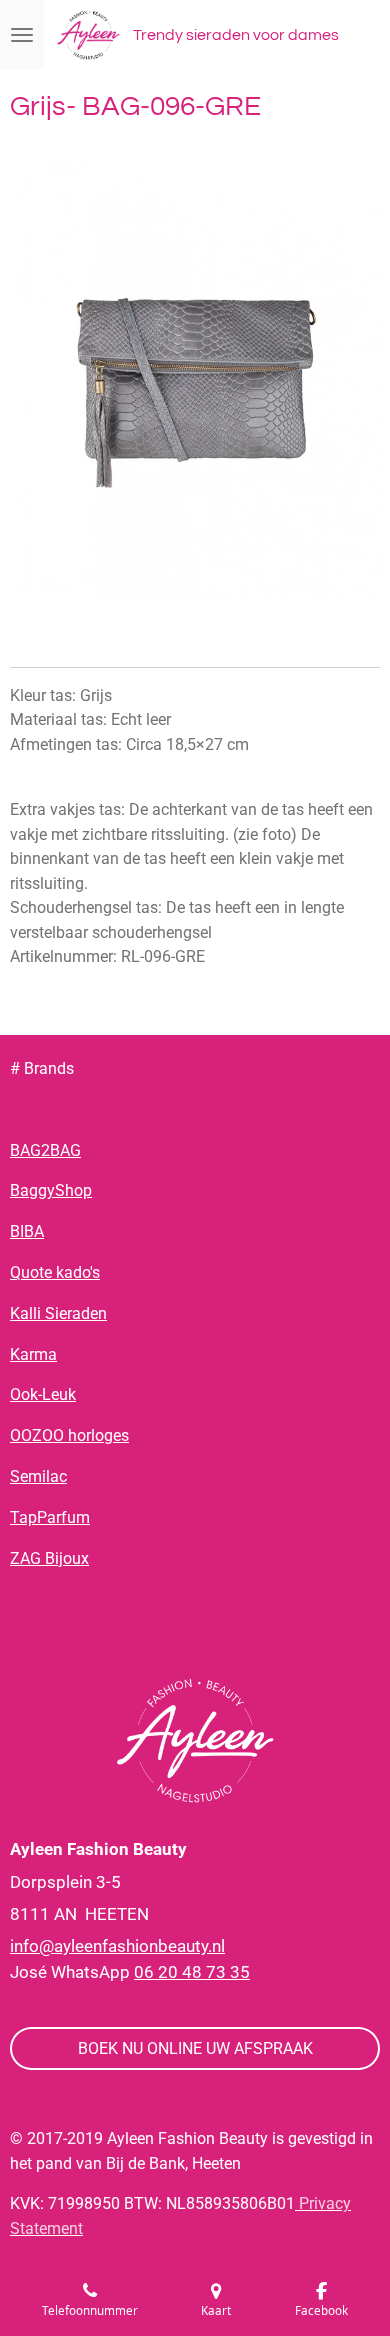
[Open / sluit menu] (22, 35)
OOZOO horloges (69, 1435)
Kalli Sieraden (58, 1313)
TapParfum (50, 1517)
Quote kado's (55, 1272)
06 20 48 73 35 (192, 1972)
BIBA (27, 1231)
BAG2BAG (45, 1150)
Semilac (38, 1476)
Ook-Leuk (43, 1394)
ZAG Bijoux (49, 1558)
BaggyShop (51, 1190)
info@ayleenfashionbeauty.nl (117, 1946)
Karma (33, 1354)
